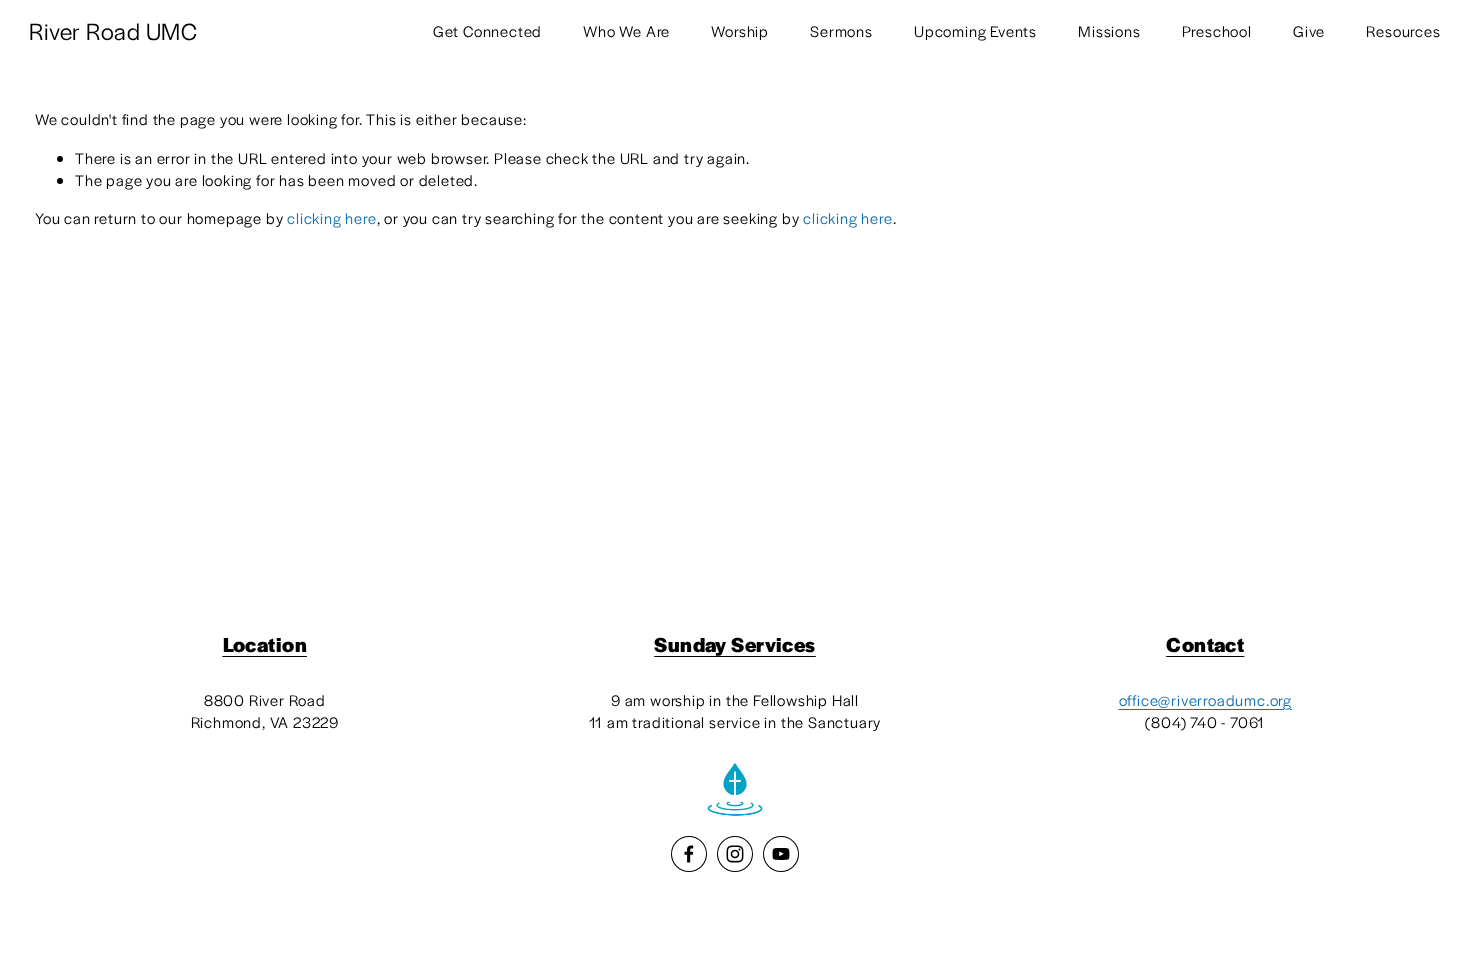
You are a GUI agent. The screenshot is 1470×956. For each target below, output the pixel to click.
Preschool (1217, 30)
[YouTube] (781, 854)
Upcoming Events (975, 30)
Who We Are (626, 30)
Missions (1109, 30)
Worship (740, 30)
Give (1309, 30)
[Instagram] (735, 854)
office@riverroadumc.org (1205, 699)
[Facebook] (689, 854)
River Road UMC (113, 30)
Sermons (841, 30)
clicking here (331, 217)
